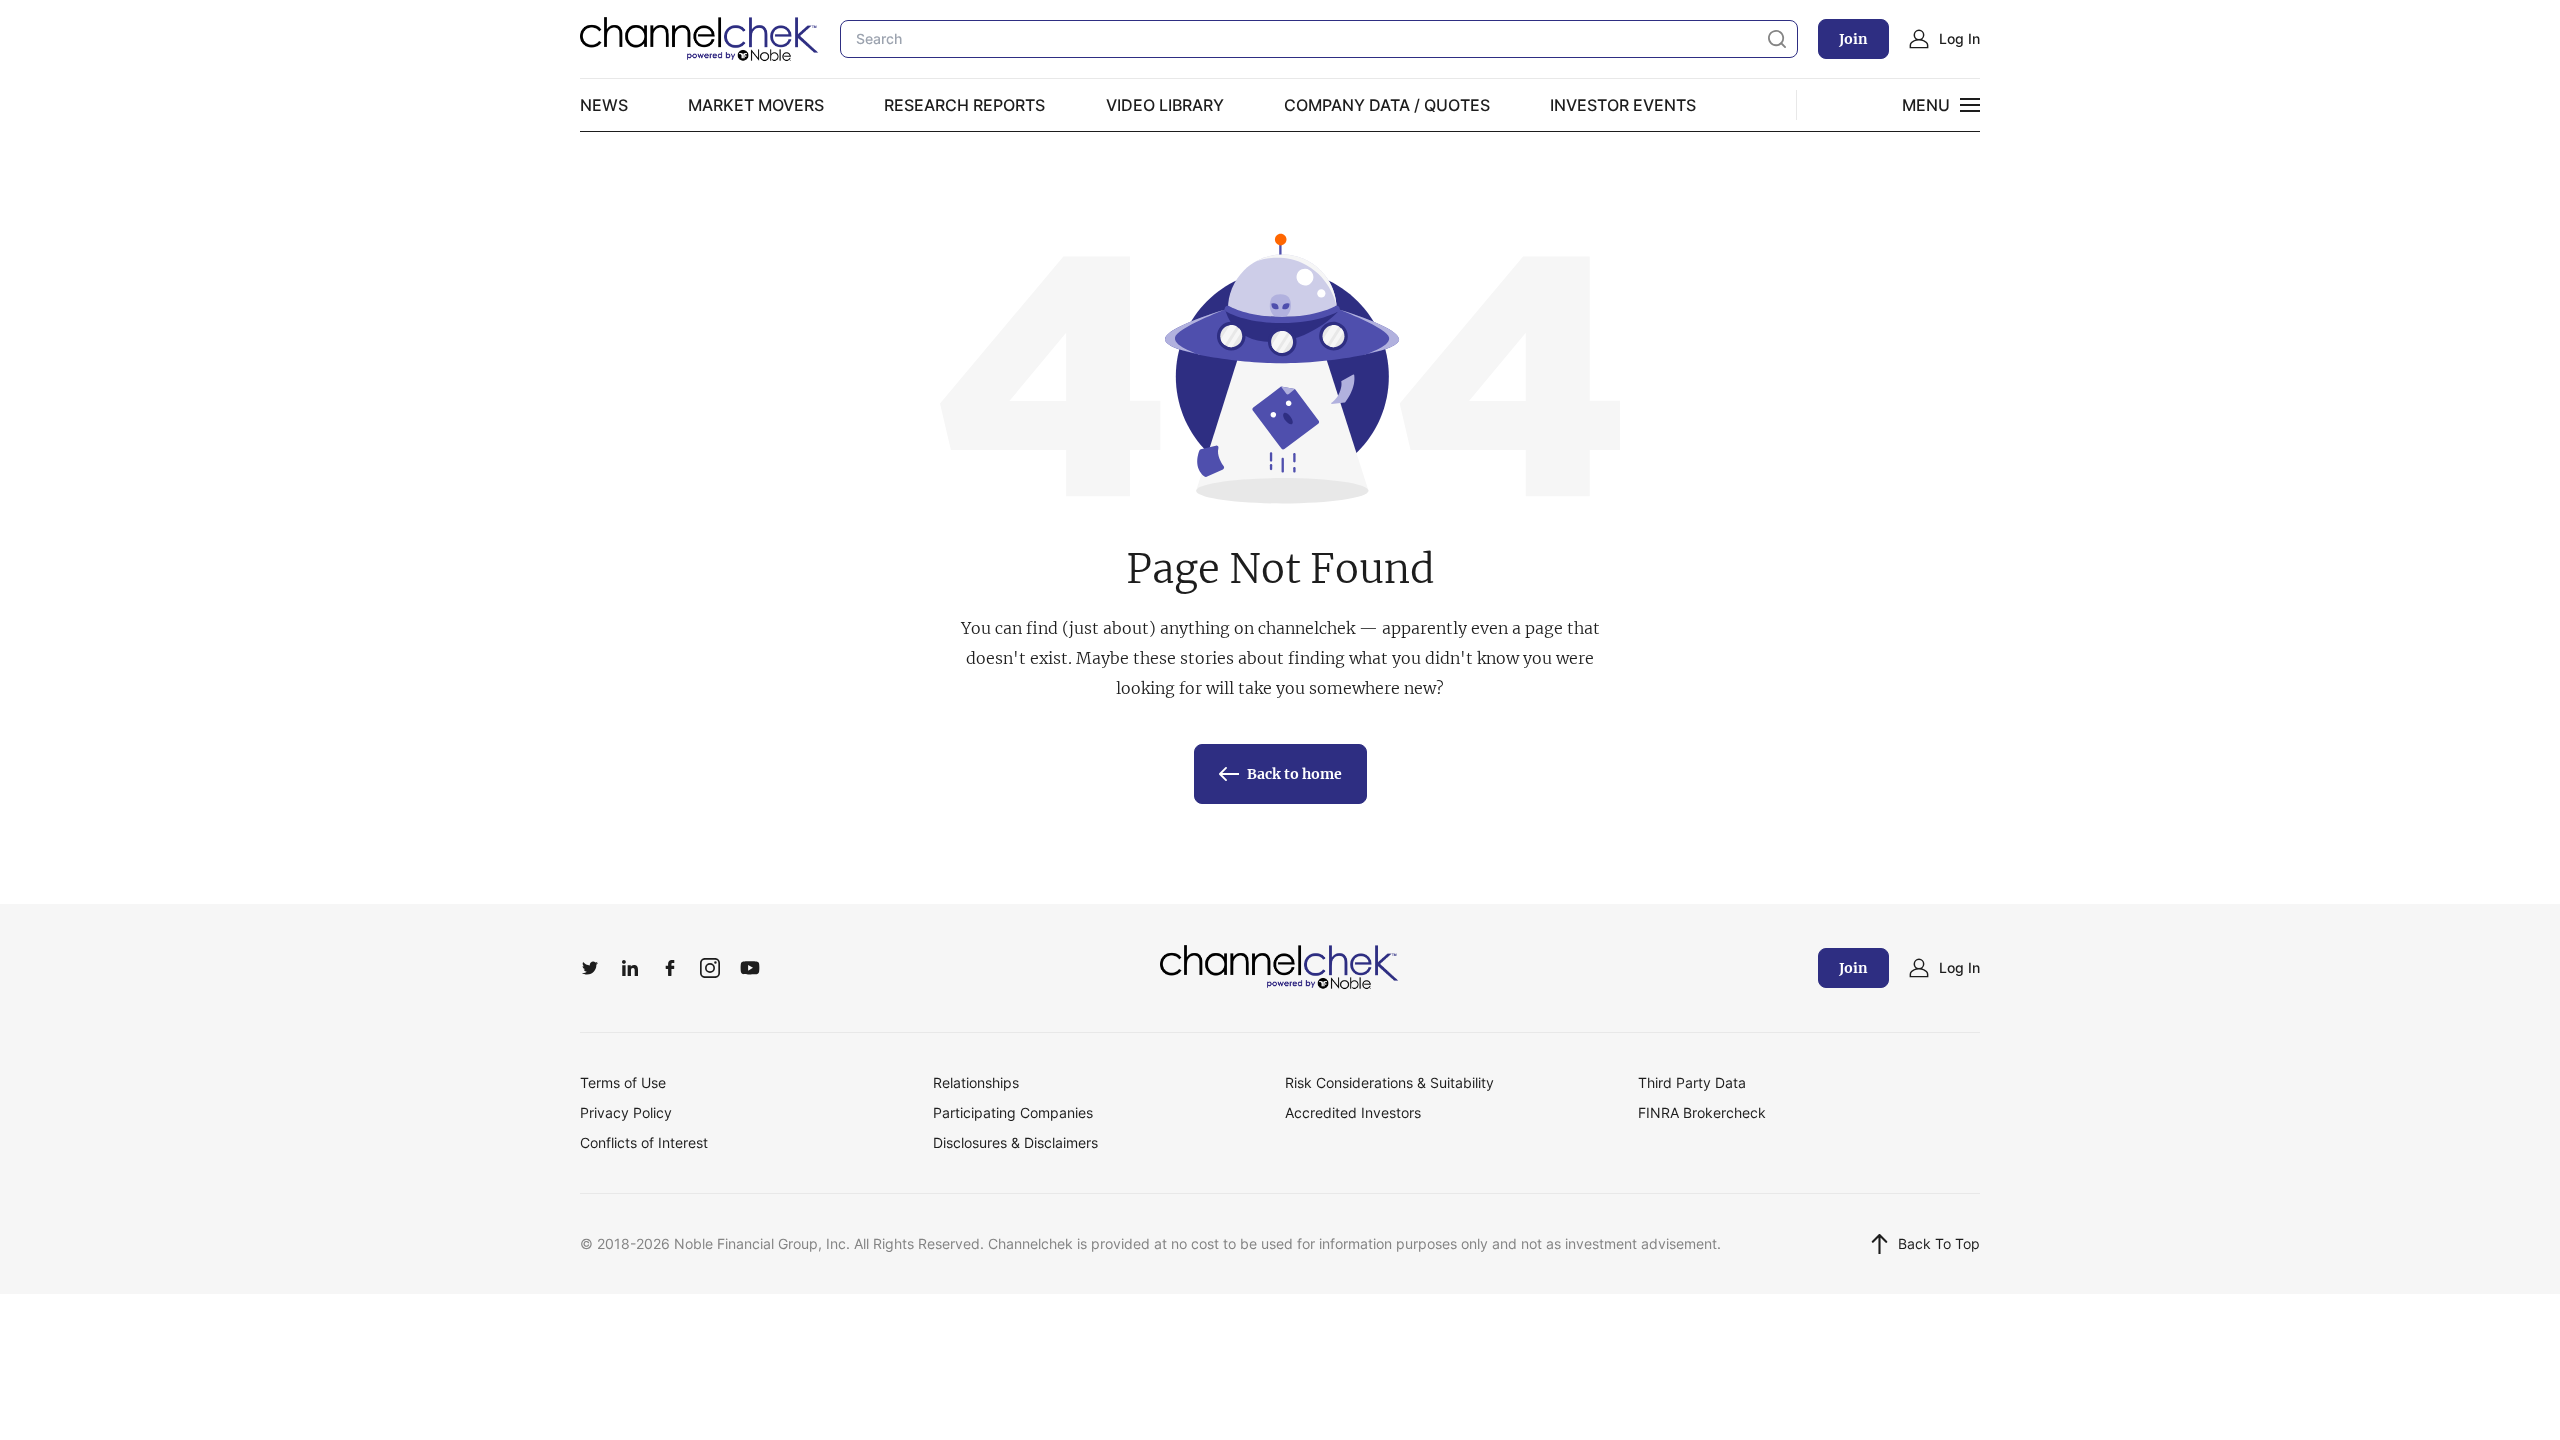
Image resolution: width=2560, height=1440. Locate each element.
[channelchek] (1280, 968)
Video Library (1165, 105)
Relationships (976, 1082)
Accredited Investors (1353, 1112)
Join (1853, 39)
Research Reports (964, 105)
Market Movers (756, 105)
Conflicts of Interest (644, 1142)
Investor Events (1623, 105)
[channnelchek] (700, 39)
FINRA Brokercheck (1702, 1112)
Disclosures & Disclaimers (1015, 1142)
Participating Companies (1013, 1112)
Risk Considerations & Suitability (1389, 1082)
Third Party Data (1692, 1082)
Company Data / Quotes (1387, 105)
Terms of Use (623, 1082)
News (604, 105)
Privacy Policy (626, 1112)
